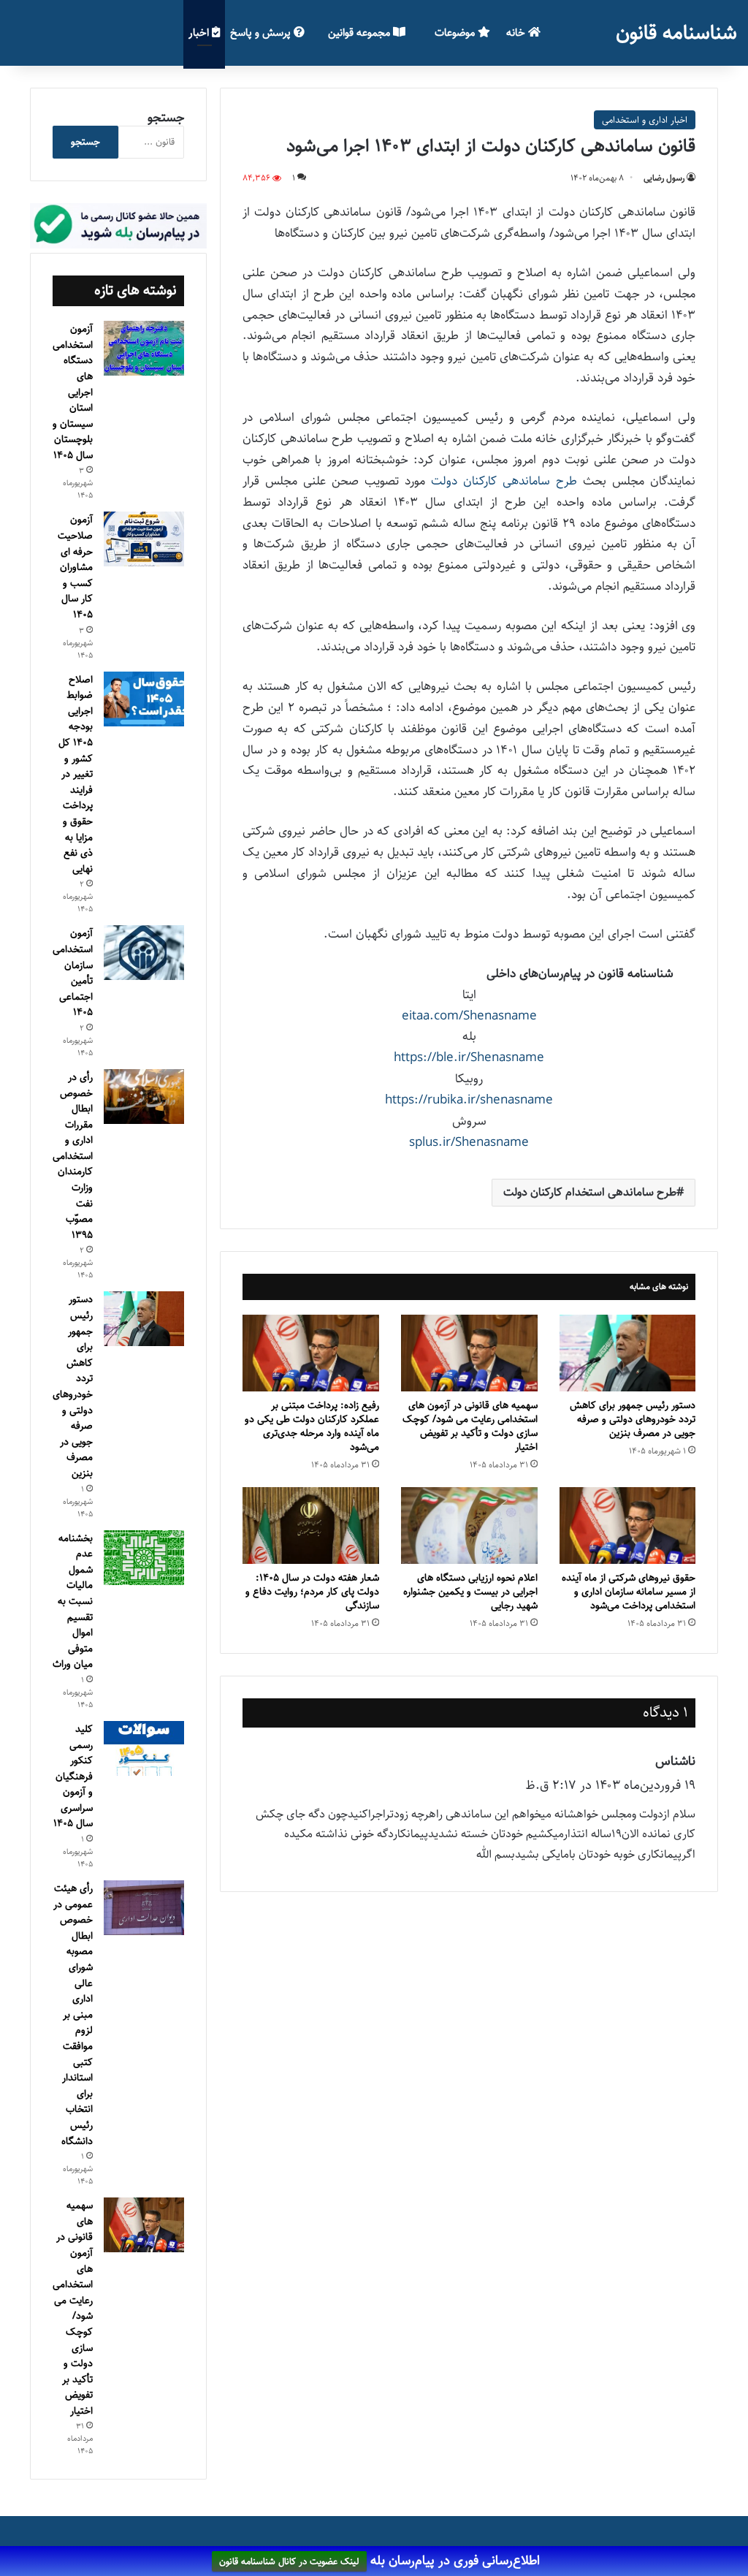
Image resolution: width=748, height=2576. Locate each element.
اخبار (200, 33)
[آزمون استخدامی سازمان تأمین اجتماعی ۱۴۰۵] (144, 953)
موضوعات (456, 33)
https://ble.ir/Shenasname (469, 1057)
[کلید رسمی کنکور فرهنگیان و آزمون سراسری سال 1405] (144, 1748)
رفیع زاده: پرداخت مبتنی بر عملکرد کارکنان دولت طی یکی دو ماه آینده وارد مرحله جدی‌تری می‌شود (312, 1426)
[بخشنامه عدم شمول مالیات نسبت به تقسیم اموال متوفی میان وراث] (144, 1558)
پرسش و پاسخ (262, 33)
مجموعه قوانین (360, 33)
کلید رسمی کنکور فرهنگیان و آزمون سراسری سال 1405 (73, 1777)
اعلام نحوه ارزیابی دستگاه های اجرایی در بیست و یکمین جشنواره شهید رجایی (470, 1592)
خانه (517, 33)
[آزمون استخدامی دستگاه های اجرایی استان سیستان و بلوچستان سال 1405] (144, 348)
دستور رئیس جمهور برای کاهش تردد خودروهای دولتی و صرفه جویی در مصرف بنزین (633, 1419)
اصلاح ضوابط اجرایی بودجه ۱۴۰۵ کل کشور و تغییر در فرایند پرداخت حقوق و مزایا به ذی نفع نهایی (76, 774)
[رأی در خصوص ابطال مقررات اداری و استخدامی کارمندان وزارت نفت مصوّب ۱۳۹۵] (144, 1097)
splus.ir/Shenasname (469, 1142)
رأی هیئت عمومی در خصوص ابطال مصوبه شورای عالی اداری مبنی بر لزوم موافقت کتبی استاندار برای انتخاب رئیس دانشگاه (73, 2015)
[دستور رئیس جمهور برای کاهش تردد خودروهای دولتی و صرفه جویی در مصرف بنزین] (628, 1353)
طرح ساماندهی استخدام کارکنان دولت (590, 1192)
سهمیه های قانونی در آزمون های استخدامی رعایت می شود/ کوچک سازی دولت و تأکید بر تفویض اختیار (470, 1426)
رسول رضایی (664, 178)
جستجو (166, 118)
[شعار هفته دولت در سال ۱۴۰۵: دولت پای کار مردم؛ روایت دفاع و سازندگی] (311, 1526)
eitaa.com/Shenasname (469, 1016)
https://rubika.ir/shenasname (469, 1100)
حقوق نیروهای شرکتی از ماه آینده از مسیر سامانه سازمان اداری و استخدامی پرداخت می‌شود (629, 1592)
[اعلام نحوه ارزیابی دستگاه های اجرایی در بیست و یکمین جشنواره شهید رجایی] (469, 1526)
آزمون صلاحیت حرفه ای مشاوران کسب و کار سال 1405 (75, 567)
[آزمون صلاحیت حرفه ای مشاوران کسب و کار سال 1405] (144, 539)
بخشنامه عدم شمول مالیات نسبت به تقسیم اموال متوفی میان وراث (73, 1602)
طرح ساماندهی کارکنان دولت (504, 481)
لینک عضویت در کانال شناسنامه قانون (289, 2561)
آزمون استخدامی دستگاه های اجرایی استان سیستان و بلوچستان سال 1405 (73, 392)
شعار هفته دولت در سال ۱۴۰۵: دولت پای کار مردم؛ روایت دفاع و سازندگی (312, 1592)
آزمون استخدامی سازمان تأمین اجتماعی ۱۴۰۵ (73, 973)
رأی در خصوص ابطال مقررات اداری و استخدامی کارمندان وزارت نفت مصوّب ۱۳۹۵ (73, 1156)
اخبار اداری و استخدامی (645, 120)
